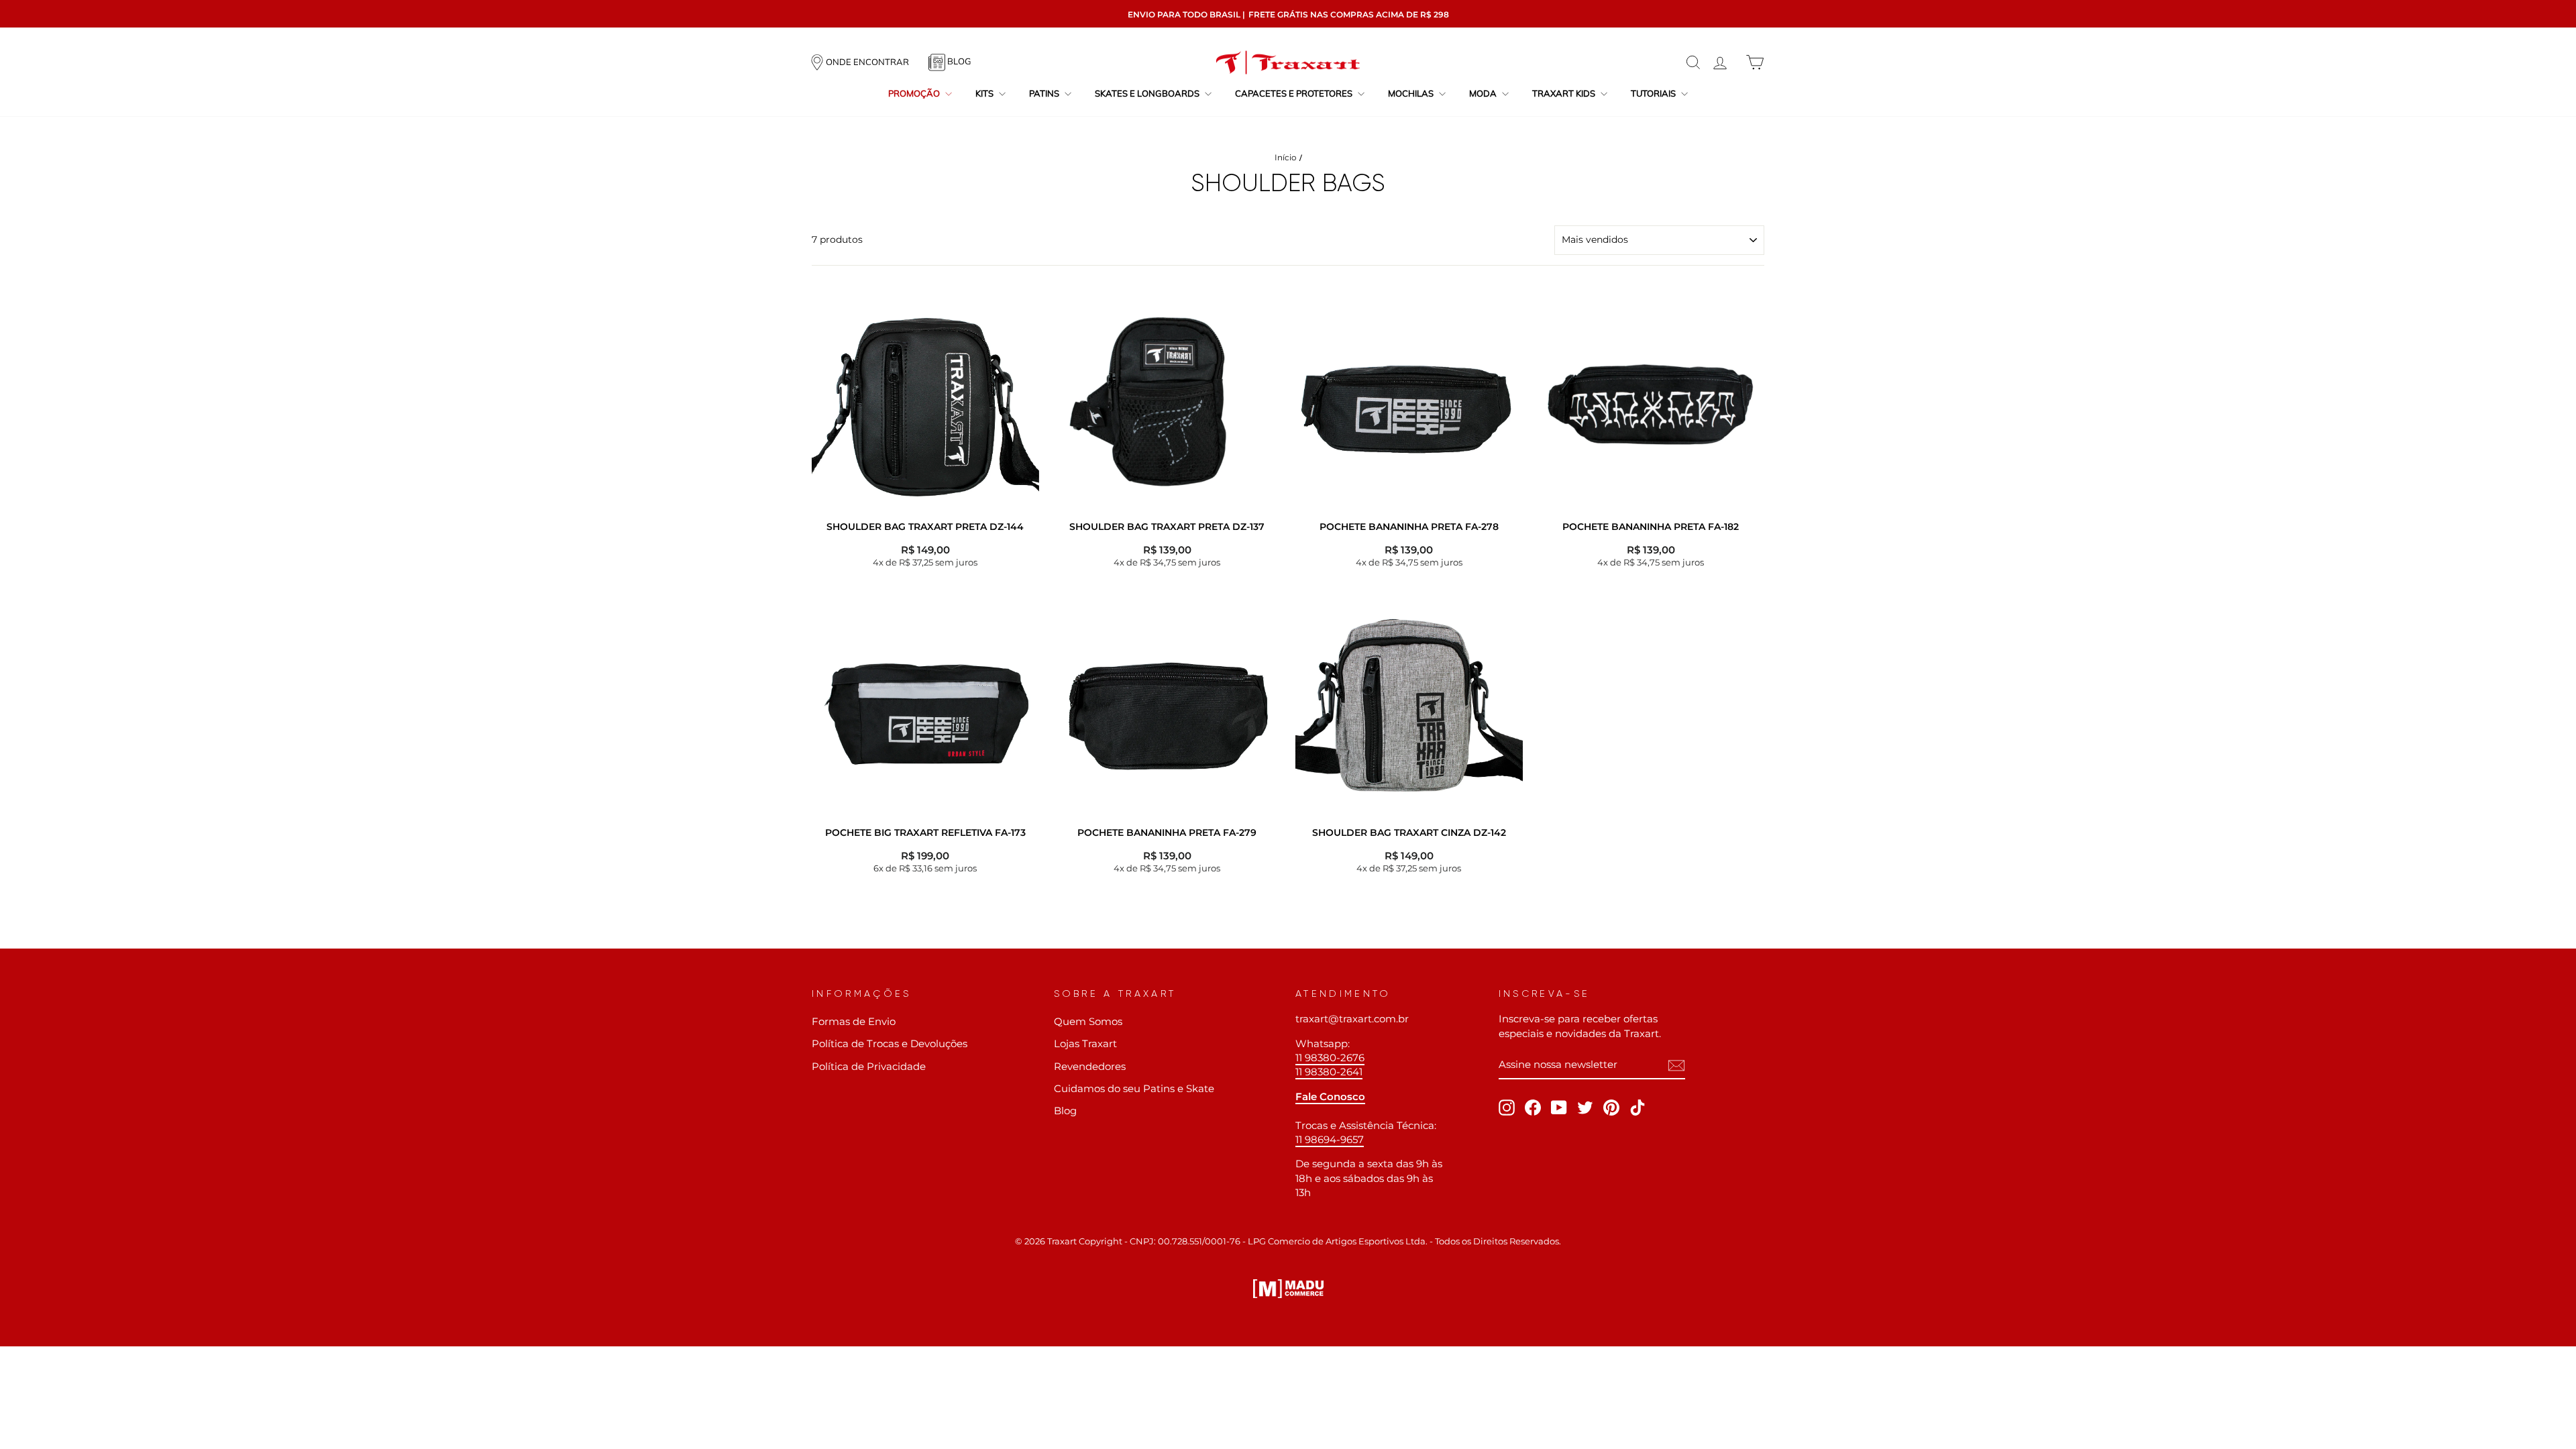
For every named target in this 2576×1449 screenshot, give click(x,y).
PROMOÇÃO (915, 93)
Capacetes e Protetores (1295, 93)
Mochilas (1412, 93)
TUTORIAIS (1654, 93)
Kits (985, 93)
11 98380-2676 (1330, 1058)
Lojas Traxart (1085, 1043)
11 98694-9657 (1330, 1139)
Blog (1065, 1111)
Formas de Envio (854, 1021)
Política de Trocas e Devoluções (890, 1043)
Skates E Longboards (1148, 93)
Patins (1045, 93)
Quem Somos (1088, 1021)
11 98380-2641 (1329, 1072)
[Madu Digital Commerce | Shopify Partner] (1288, 1289)
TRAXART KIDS (1565, 93)
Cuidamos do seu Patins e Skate (1134, 1088)
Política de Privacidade (869, 1066)
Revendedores (1090, 1066)
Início (1286, 157)
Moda (1484, 93)
